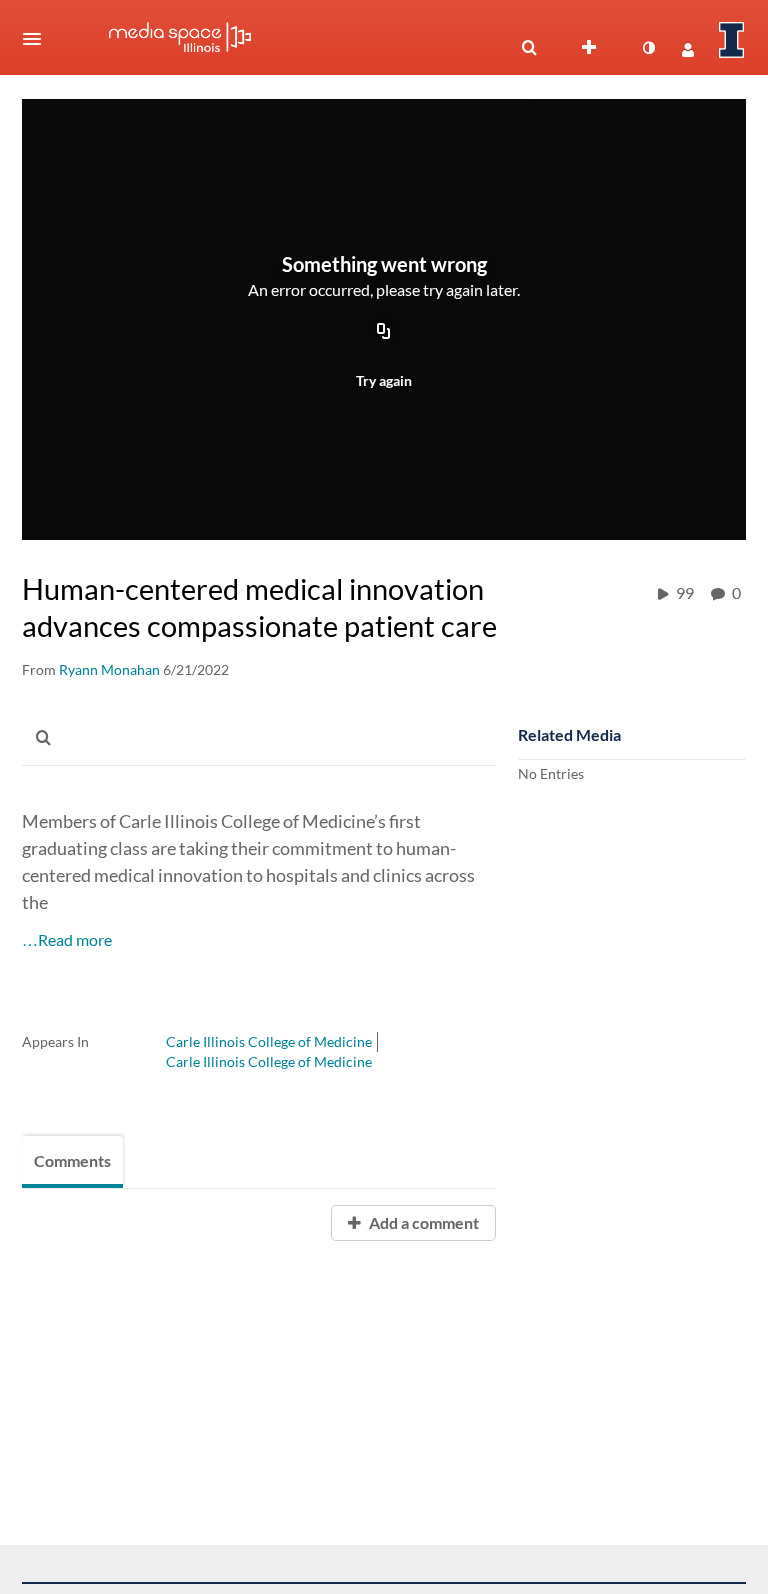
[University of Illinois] (732, 40)
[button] (38, 39)
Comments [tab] (72, 1160)
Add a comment (422, 1222)
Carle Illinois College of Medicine (269, 1041)
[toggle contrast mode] (648, 48)
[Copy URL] (384, 333)
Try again (384, 380)
